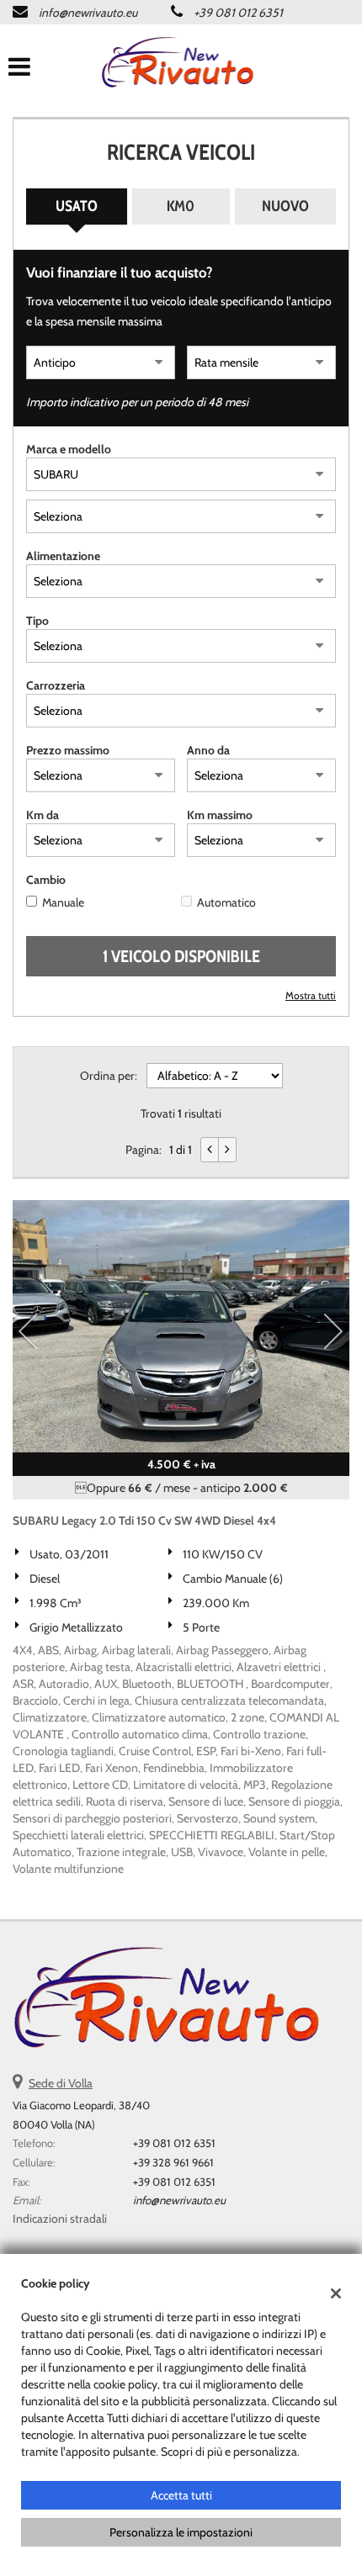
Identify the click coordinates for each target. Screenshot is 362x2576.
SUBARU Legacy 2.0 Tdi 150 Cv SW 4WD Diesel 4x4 (144, 1521)
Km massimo (220, 815)
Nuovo (285, 206)
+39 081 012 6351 (238, 13)
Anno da (208, 750)
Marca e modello (69, 449)
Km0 (181, 206)
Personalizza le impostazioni (181, 2532)
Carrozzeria (56, 685)
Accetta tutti (181, 2495)
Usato (77, 206)
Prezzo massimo (68, 750)
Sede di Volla (61, 2083)
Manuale (63, 902)
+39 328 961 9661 (173, 2162)
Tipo (37, 621)
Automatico (226, 902)
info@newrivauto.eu (88, 13)
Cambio (46, 880)
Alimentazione (63, 556)
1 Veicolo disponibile (181, 956)
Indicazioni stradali (60, 2219)
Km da (43, 815)
